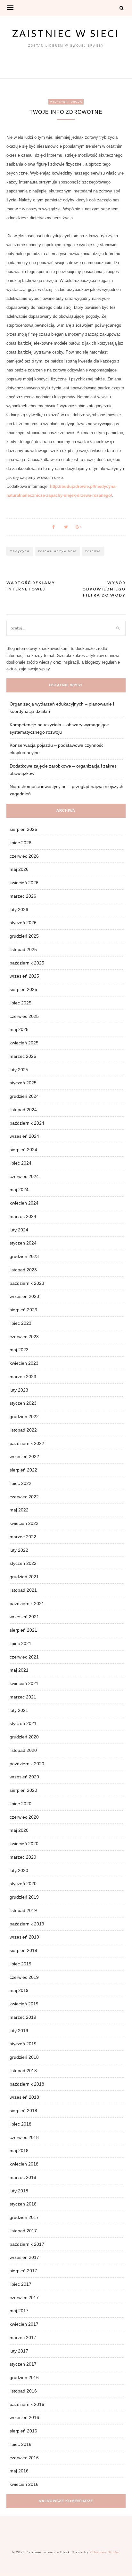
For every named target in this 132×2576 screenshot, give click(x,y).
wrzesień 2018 (24, 2097)
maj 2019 (19, 1990)
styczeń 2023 (23, 1403)
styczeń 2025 (23, 1083)
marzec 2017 (23, 2338)
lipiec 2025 (21, 1003)
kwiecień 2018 (24, 2164)
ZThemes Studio (105, 2552)
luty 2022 (19, 1550)
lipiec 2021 (21, 1643)
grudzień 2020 (24, 1737)
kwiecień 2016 (24, 2484)
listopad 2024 (23, 1110)
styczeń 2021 (23, 1723)
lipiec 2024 (21, 1163)
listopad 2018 (23, 2071)
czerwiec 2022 (24, 1497)
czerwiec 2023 (24, 1337)
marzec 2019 (23, 2017)
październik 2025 (27, 963)
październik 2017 (27, 2244)
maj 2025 (19, 1029)
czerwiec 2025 (24, 1016)
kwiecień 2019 (24, 2004)
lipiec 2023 (21, 1323)
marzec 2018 (23, 2177)
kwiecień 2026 (24, 883)
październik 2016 (27, 2404)
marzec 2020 (23, 1857)
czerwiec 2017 (24, 2298)
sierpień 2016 (23, 2431)
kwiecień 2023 (24, 1363)
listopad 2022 (23, 1430)
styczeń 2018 (23, 2204)
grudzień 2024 (24, 1096)
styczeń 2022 (23, 1563)
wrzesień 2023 (24, 1296)
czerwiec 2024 (24, 1176)
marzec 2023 (23, 1377)
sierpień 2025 (23, 989)
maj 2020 (19, 1830)
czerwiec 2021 (24, 1657)
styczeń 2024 (23, 1243)
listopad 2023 (23, 1270)
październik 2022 (27, 1443)
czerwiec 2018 (24, 2137)
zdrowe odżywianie (58, 551)
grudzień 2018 (24, 2057)
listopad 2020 (23, 1750)
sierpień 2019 (23, 1950)
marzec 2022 (23, 1537)
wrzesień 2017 (24, 2257)
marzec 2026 (23, 896)
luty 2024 (19, 1230)
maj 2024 (19, 1190)
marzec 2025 (23, 1056)
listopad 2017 (23, 2231)
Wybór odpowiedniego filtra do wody (104, 589)
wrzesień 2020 (24, 1777)
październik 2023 (27, 1283)
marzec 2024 (23, 1216)
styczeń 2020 (23, 1884)
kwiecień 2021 (24, 1683)
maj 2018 (19, 2151)
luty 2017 (19, 2351)
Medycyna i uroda (66, 102)
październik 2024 (27, 1123)
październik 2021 (27, 1604)
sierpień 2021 (23, 1630)
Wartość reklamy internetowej (31, 586)
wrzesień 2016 (24, 2417)
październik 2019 (27, 1924)
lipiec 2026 (21, 843)
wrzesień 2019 (24, 1937)
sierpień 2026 (23, 829)
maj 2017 (19, 2311)
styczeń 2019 (23, 2044)
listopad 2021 (23, 1590)
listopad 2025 (23, 949)
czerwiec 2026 (24, 856)
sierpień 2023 (23, 1310)
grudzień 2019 (24, 1897)
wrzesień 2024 (24, 1136)
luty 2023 (19, 1390)
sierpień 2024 (23, 1150)
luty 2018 (19, 2191)
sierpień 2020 (23, 1790)
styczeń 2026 (23, 923)
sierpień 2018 (23, 2111)
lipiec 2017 (21, 2284)
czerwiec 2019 (24, 1977)
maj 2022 (19, 1510)
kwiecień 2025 (24, 1043)
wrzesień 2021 (24, 1617)
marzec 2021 (23, 1697)
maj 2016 (19, 2471)
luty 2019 (19, 2031)
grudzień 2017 (24, 2217)
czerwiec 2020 (24, 1817)
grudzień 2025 (24, 936)
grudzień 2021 (24, 1577)
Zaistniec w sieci (66, 33)
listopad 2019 (23, 1910)
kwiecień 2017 (24, 2324)
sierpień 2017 (23, 2271)
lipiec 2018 (21, 2124)
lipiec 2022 (21, 1483)
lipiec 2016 (21, 2444)
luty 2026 (19, 909)
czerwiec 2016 (24, 2458)
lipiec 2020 (21, 1804)
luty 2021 (19, 1710)
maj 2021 (19, 1670)
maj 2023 (19, 1350)
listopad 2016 (23, 2391)
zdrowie (93, 551)
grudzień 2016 (24, 2377)
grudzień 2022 (24, 1417)
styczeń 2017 (23, 2364)
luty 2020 (19, 1870)
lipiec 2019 (21, 1964)
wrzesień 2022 (24, 1456)
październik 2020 (27, 1764)
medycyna (20, 551)
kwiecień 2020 (24, 1844)
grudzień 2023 (24, 1256)
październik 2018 (27, 2084)
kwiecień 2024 (24, 1203)
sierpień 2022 (23, 1470)
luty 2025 (19, 1070)
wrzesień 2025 (24, 976)
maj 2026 (19, 869)
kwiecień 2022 (24, 1523)
